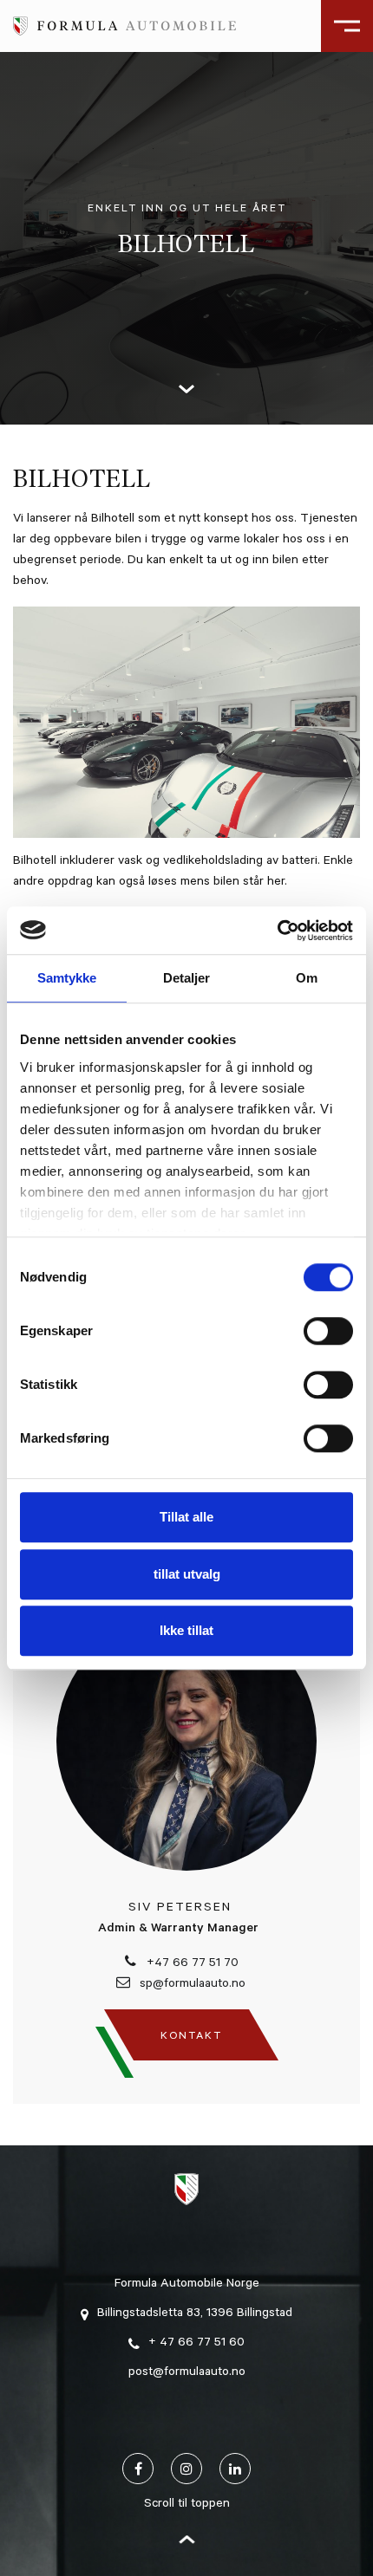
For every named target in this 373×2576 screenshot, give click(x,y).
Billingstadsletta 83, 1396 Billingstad (195, 2314)
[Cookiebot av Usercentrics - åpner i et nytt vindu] (277, 931)
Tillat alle (186, 1517)
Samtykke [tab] (67, 978)
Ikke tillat (186, 1630)
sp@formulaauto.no (191, 1985)
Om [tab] (307, 978)
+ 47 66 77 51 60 (196, 2344)
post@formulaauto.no (187, 2373)
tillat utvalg (187, 1574)
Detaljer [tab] (186, 978)
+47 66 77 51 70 (191, 1964)
